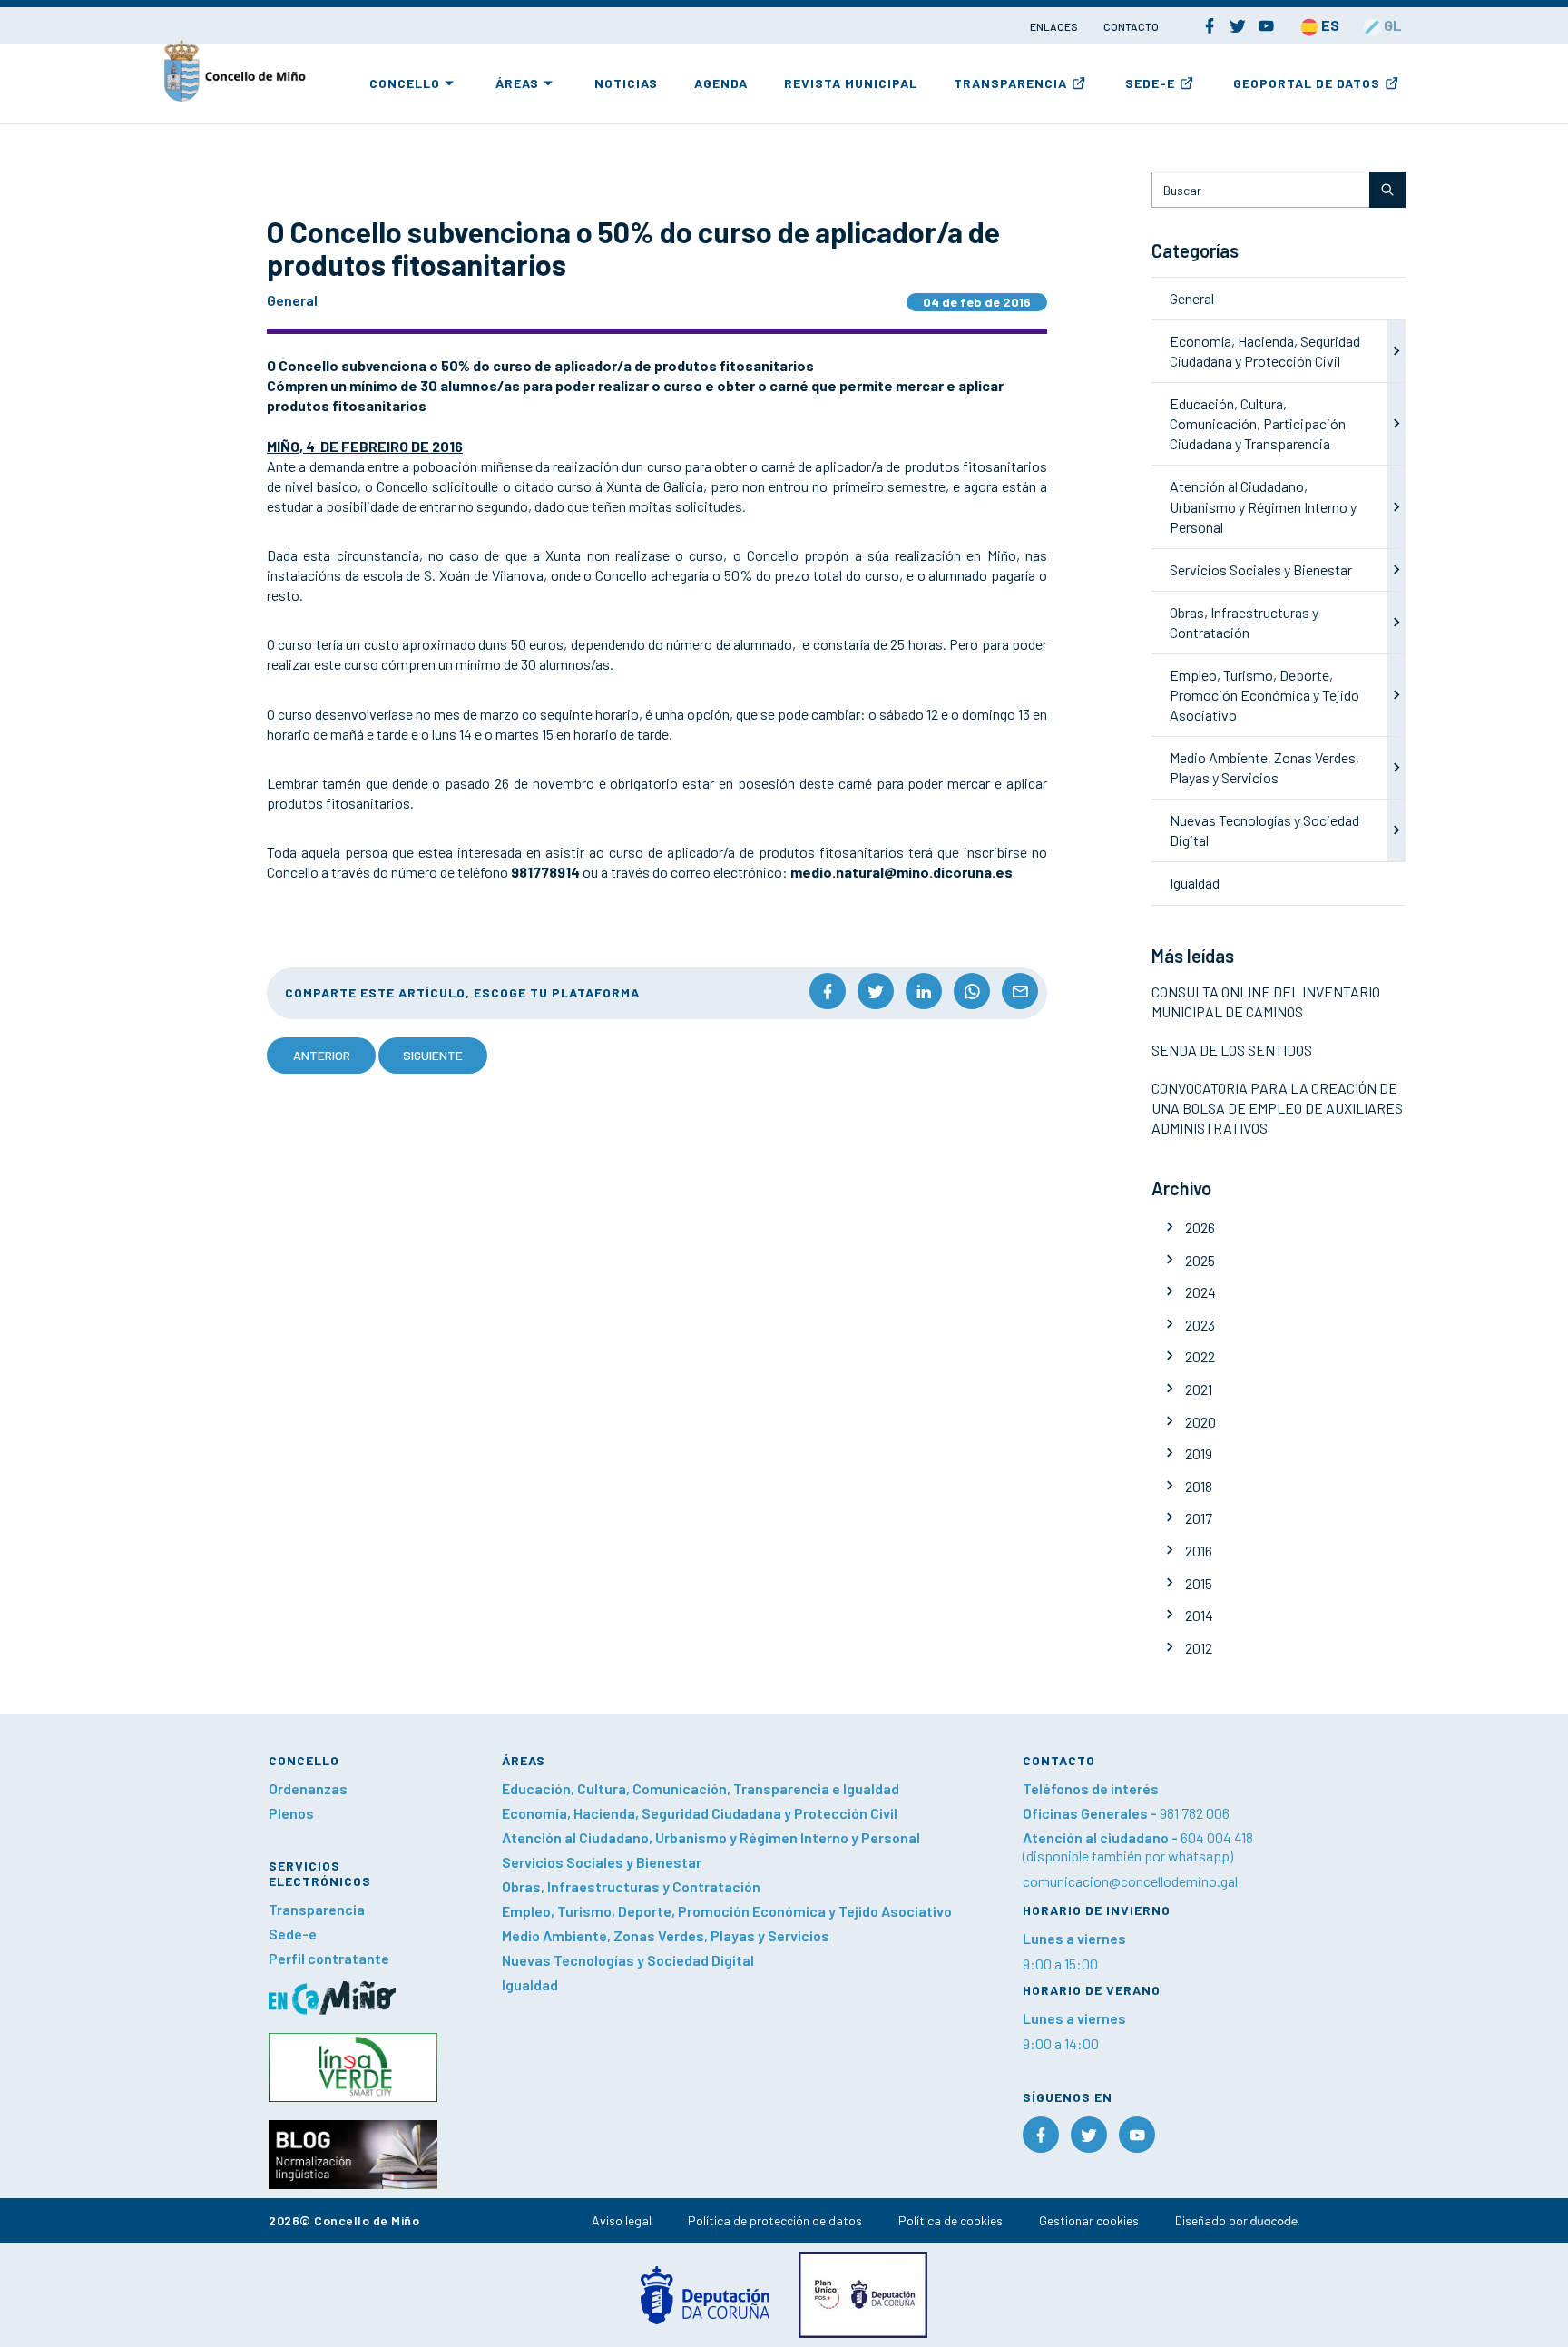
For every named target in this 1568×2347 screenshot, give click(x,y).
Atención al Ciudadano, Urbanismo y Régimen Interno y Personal (1263, 506)
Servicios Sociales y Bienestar (1261, 570)
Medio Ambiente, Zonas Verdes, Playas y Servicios (666, 1935)
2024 (1200, 1292)
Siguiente (433, 1055)
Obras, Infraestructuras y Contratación (631, 1886)
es (1329, 25)
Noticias (626, 83)
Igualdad (1195, 883)
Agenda (721, 83)
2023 (1200, 1325)
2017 (1199, 1518)
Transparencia (1010, 83)
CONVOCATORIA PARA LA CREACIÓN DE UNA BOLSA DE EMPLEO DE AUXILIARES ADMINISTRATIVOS (1277, 1108)
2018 (1199, 1486)
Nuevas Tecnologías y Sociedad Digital (628, 1960)
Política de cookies (951, 2220)
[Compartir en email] (1020, 991)
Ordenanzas (308, 1788)
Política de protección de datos (775, 2220)
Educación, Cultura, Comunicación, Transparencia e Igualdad (701, 1788)
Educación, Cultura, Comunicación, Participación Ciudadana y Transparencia (1258, 423)
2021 (1199, 1389)
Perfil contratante (329, 1958)
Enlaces (1055, 26)
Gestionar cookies (1089, 2220)
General (1192, 298)
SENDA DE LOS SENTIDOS (1232, 1050)
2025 (1200, 1260)
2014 (1199, 1615)
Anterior (322, 1055)
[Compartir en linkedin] (924, 991)
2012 (1199, 1648)
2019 (1199, 1453)
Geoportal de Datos (1307, 83)
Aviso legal (622, 2220)
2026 (1200, 1228)
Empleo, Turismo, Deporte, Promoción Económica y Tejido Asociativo (1264, 695)
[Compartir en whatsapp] (972, 991)
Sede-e (1150, 83)
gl (1392, 25)
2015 (1199, 1583)
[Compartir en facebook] (828, 991)
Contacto (1131, 26)
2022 (1200, 1356)
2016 (1199, 1551)
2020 (1200, 1422)
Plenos (291, 1813)
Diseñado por (1213, 2220)
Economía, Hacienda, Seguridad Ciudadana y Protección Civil (700, 1813)
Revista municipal (851, 83)
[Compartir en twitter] (876, 991)
